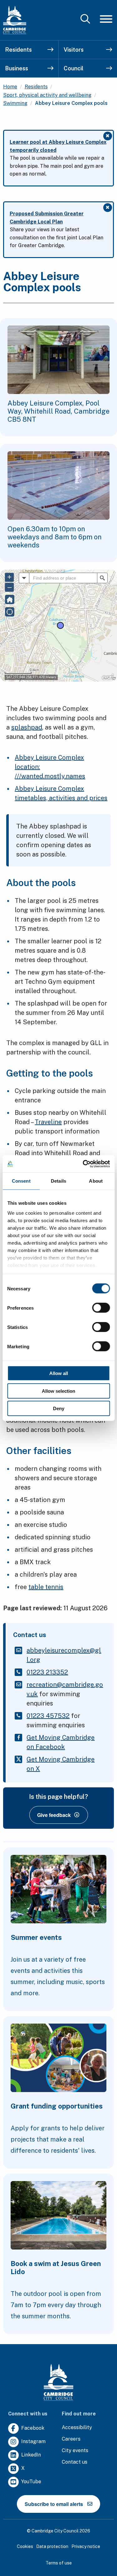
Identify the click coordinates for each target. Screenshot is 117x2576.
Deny (59, 1408)
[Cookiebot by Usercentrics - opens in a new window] (83, 1164)
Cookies (25, 2546)
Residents (18, 50)
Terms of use (59, 2563)
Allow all (59, 1373)
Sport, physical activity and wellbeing (47, 95)
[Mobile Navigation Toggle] (106, 19)
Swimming (15, 103)
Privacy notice (86, 2546)
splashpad (27, 727)
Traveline (48, 1122)
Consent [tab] (21, 1181)
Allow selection (58, 1391)
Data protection (52, 2546)
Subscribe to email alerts (54, 2504)
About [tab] (96, 1181)
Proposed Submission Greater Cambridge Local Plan (47, 218)
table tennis (46, 1587)
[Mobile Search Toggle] (85, 19)
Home (10, 87)
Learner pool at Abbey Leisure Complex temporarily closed (58, 146)
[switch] (101, 1308)
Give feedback (54, 1815)
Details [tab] (58, 1181)
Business (17, 68)
